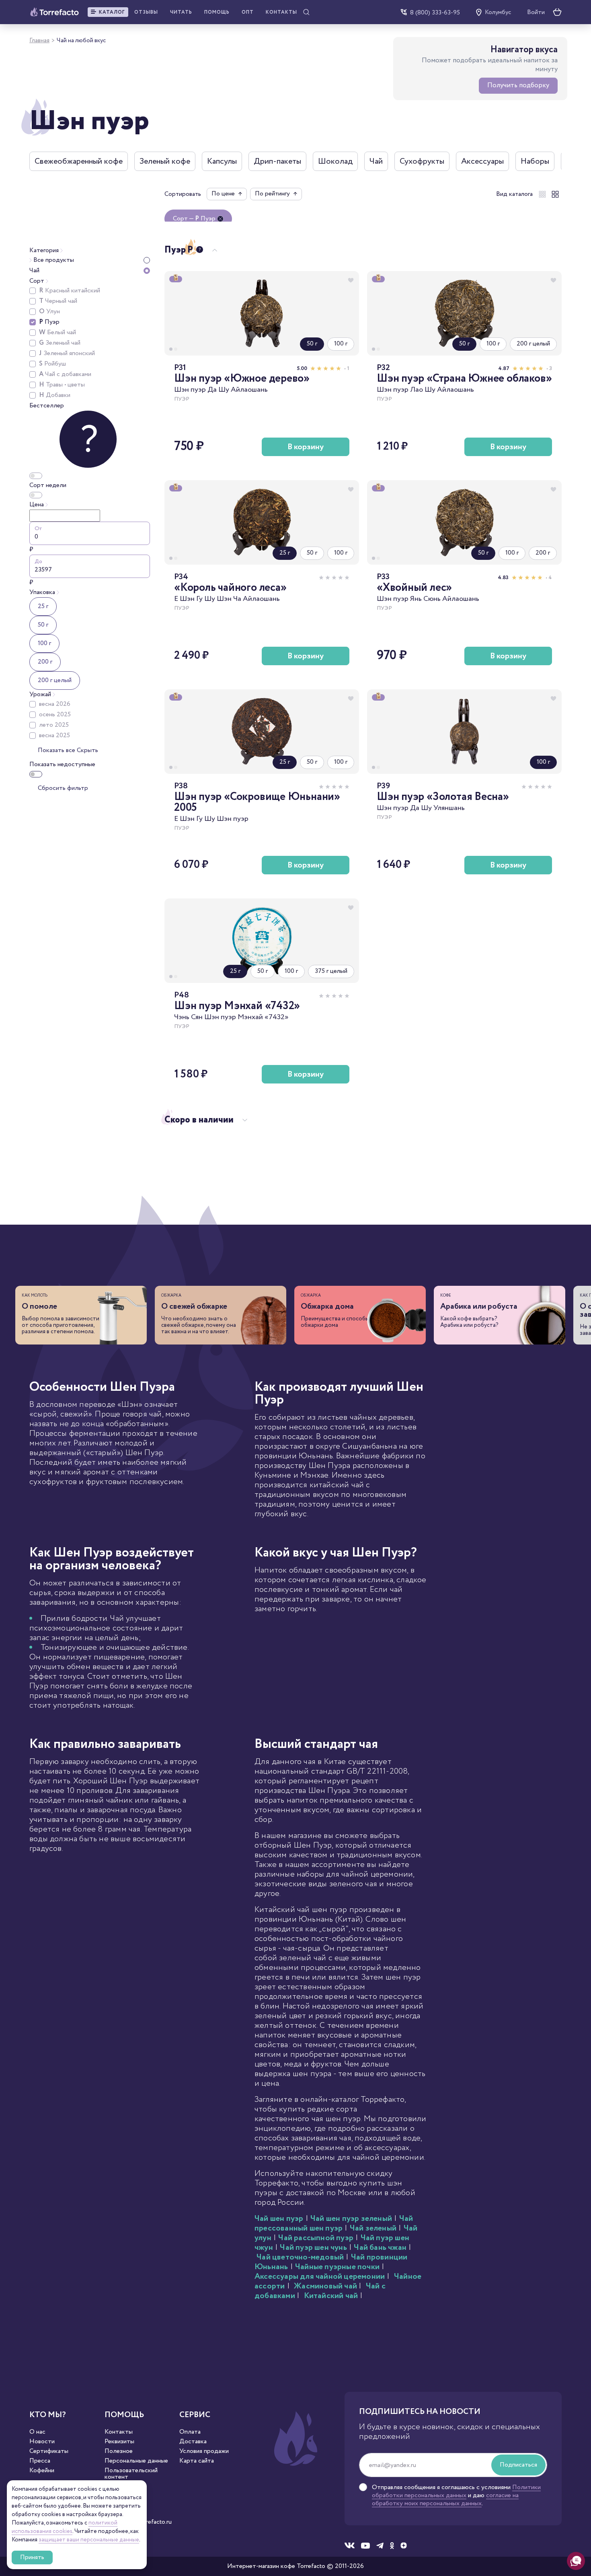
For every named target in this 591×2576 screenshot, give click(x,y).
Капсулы (222, 161)
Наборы (535, 161)
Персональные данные (136, 2461)
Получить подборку (518, 85)
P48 (182, 995)
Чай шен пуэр (279, 2219)
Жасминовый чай (326, 2286)
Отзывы (146, 12)
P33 (383, 577)
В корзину (306, 447)
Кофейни (42, 2471)
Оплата (190, 2432)
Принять (32, 2557)
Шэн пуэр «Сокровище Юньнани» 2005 (257, 802)
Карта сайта (197, 2461)
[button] (108, 12)
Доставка (193, 2442)
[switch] (36, 774)
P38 (181, 786)
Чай (376, 161)
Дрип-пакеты (277, 161)
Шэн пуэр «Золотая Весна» (443, 797)
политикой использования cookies (65, 2527)
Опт (248, 12)
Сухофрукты (422, 161)
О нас (37, 2432)
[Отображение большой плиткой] (555, 194)
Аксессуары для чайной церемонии (320, 2277)
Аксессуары (482, 161)
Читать (181, 12)
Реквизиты (119, 2442)
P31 (180, 368)
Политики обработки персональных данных (456, 2491)
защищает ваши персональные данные (89, 2540)
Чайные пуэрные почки (337, 2267)
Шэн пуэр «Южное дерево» (242, 379)
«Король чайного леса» (230, 588)
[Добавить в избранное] (351, 280)
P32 (383, 368)
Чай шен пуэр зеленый (351, 2219)
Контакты (281, 12)
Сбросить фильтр (63, 788)
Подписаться (518, 2465)
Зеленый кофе (165, 161)
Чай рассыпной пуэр (316, 2238)
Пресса (40, 2461)
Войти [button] (536, 12)
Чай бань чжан (380, 2248)
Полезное (119, 2451)
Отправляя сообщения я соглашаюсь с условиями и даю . (456, 2496)
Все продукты (53, 260)
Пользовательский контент (131, 2474)
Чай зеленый (373, 2228)
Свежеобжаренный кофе (79, 161)
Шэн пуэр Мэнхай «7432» (237, 1006)
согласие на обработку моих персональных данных (445, 2499)
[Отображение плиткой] (542, 194)
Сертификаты (49, 2451)
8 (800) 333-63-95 (435, 12)
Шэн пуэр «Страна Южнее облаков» (464, 379)
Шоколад (335, 161)
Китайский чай (331, 2296)
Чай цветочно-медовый (300, 2257)
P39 (383, 786)
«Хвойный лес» (414, 588)
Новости (42, 2442)
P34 (181, 577)
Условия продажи (204, 2451)
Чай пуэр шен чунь (313, 2248)
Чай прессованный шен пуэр (334, 2223)
